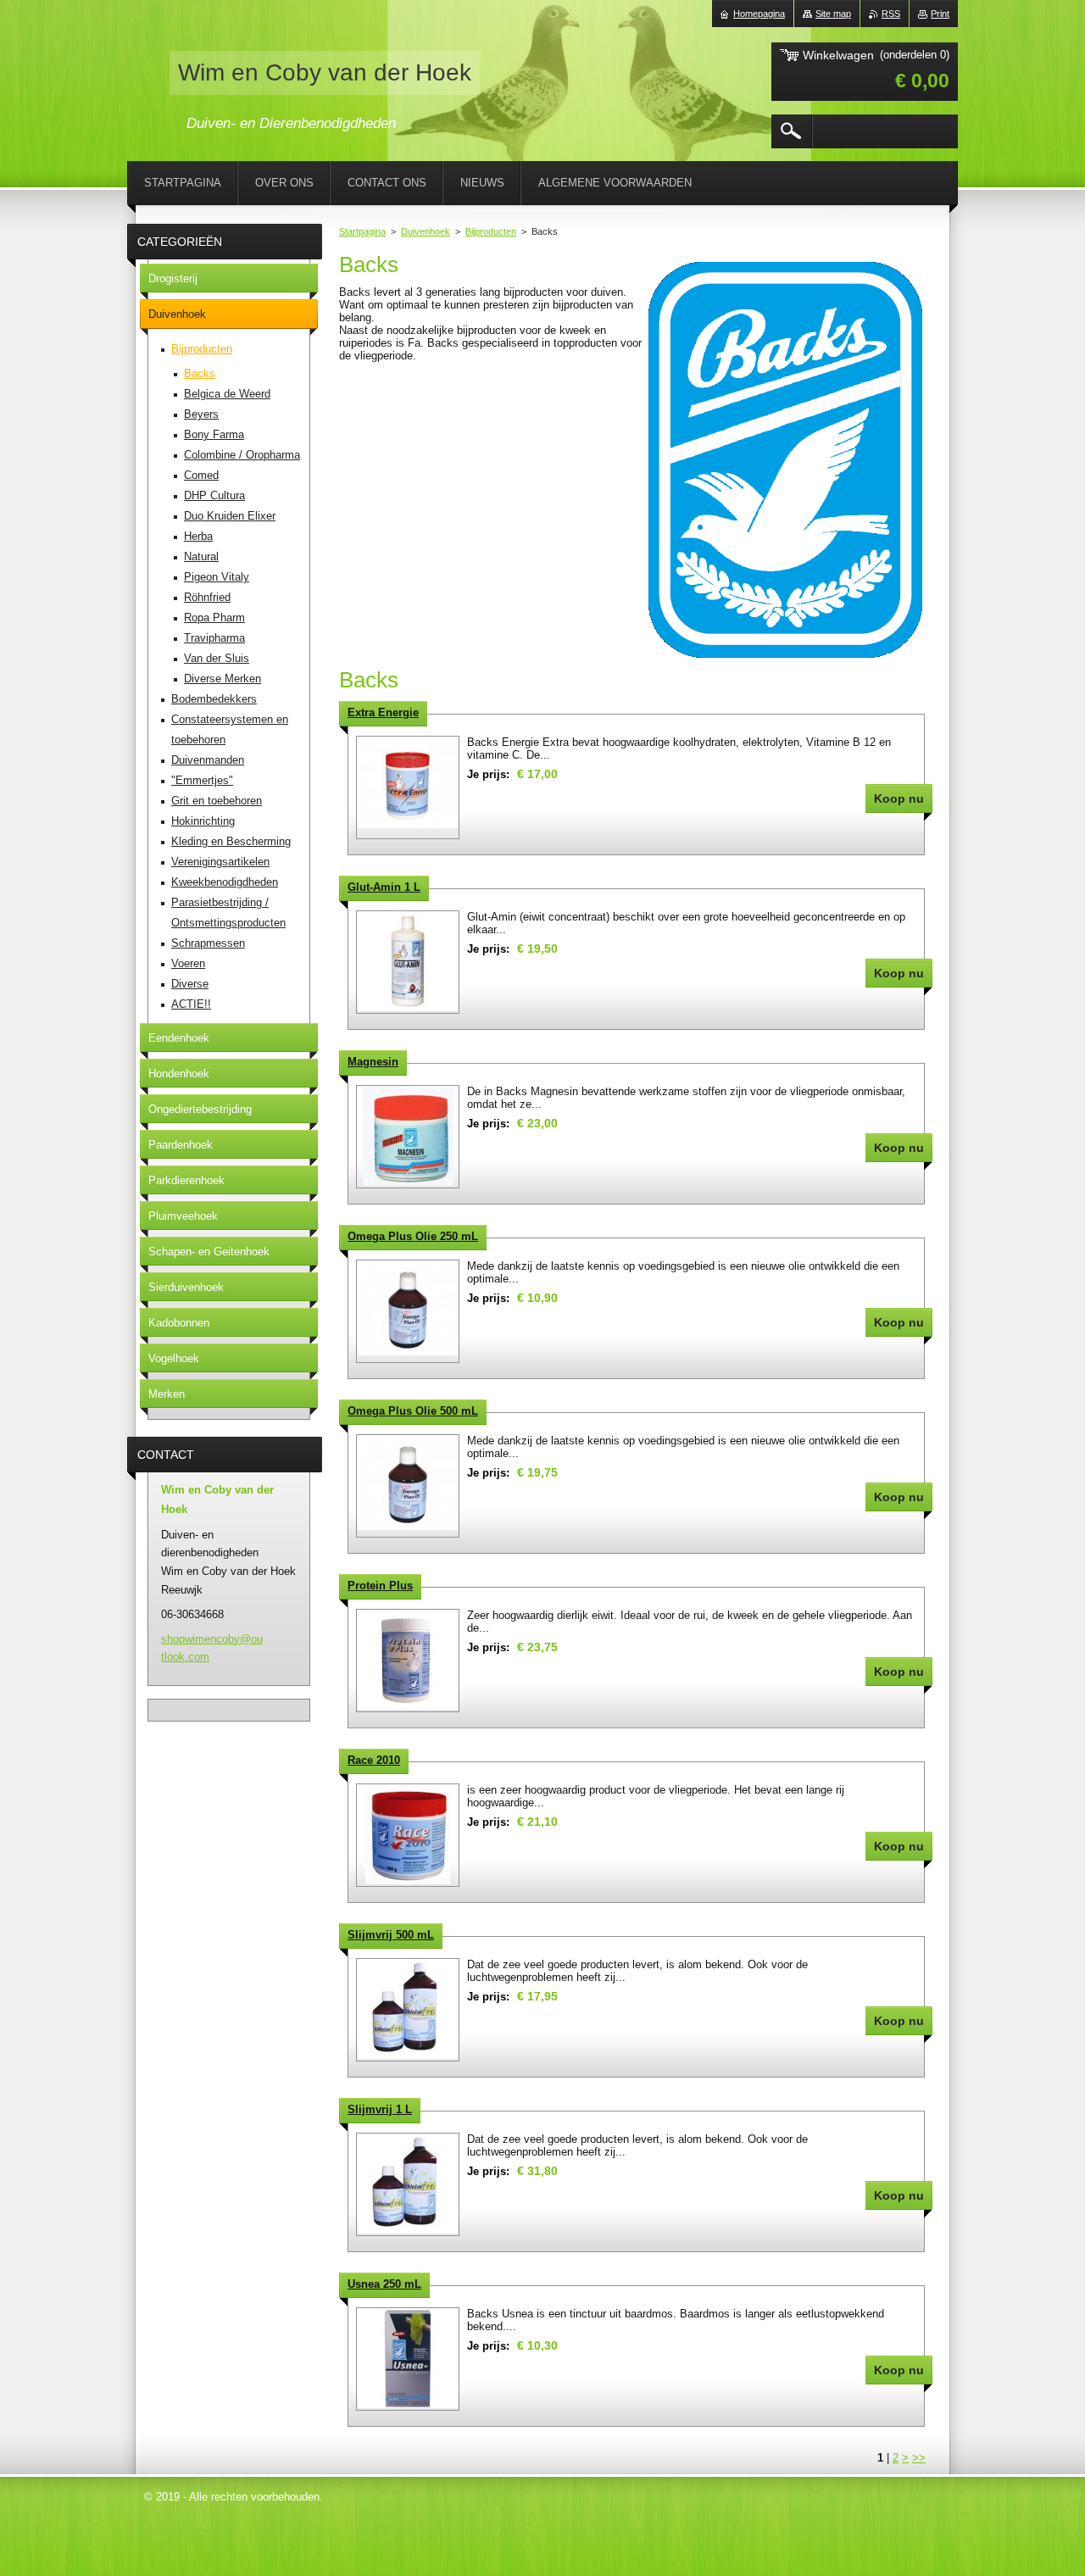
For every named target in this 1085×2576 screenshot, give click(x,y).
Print (940, 14)
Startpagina (362, 231)
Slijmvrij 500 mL (391, 1935)
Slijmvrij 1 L (380, 2109)
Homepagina (759, 14)
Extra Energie (383, 712)
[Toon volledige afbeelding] (408, 787)
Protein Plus (380, 1586)
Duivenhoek (426, 231)
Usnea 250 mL (384, 2284)
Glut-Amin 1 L (384, 887)
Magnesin (373, 1062)
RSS (891, 14)
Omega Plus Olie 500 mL (413, 1411)
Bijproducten (491, 231)
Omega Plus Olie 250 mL (413, 1236)
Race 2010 (374, 1760)
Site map (833, 14)
